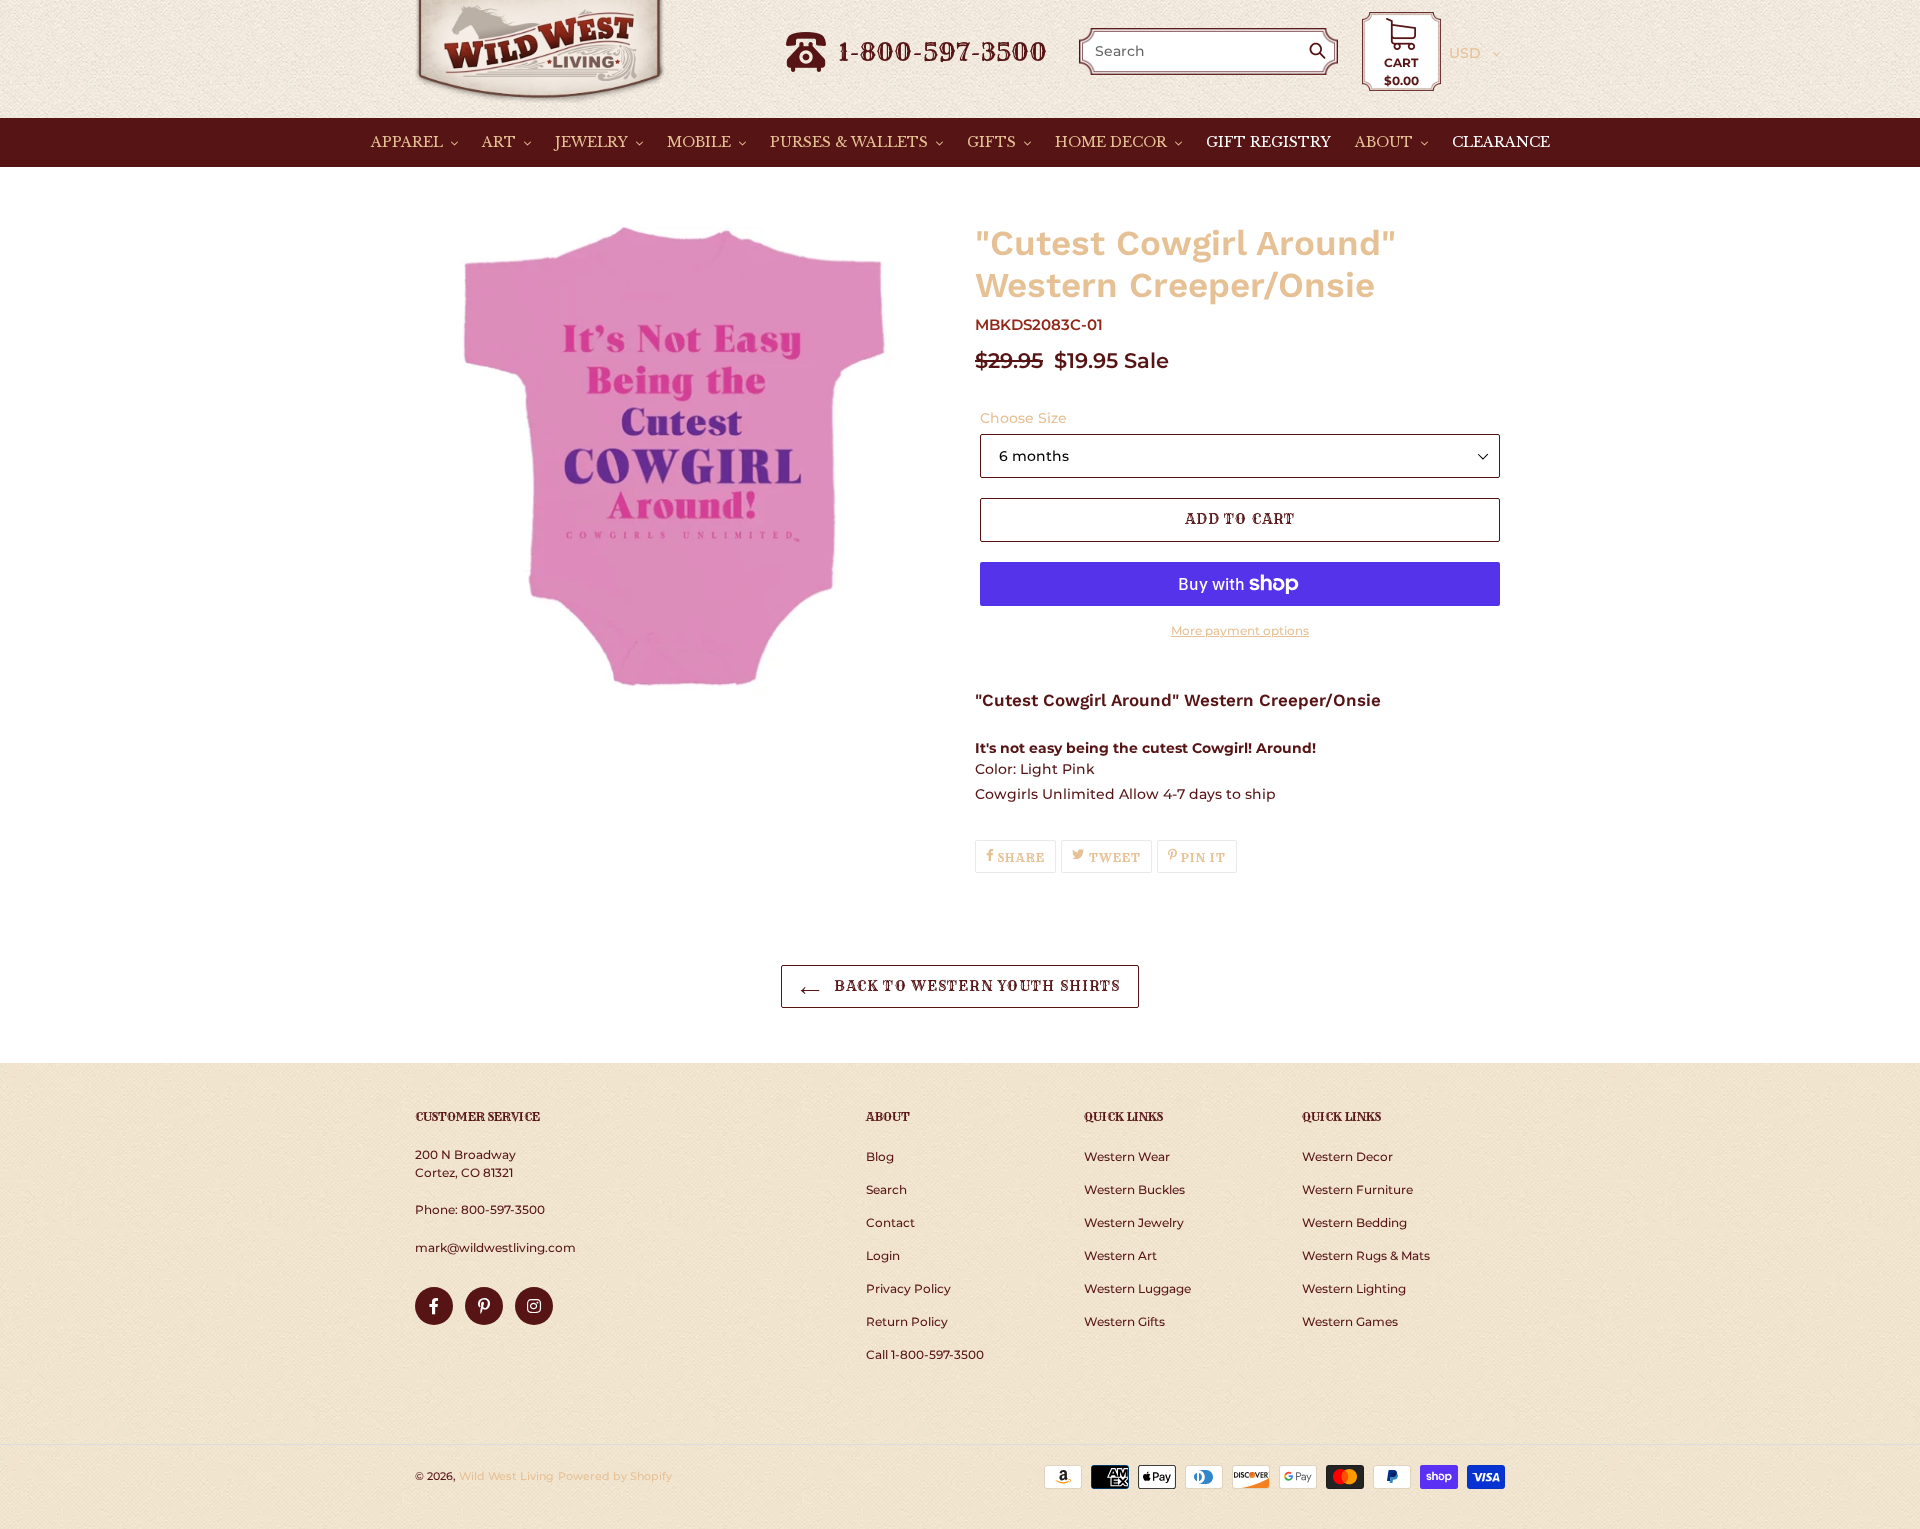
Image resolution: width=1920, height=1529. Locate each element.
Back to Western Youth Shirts (975, 986)
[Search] (1321, 52)
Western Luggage (1137, 1288)
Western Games (1350, 1321)
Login (883, 1255)
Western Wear (1127, 1156)
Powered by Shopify (615, 1476)
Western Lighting (1354, 1288)
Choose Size (1023, 418)
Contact (890, 1222)
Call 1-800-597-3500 (925, 1354)
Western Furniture (1357, 1189)
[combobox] (1195, 51)
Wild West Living (506, 1476)
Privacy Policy (908, 1288)
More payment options (1240, 630)
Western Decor (1347, 1156)
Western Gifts (1124, 1321)
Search (886, 1189)
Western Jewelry (1134, 1222)
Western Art (1120, 1255)
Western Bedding (1354, 1222)
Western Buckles (1134, 1189)
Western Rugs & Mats (1366, 1255)
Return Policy (907, 1321)
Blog (880, 1156)
